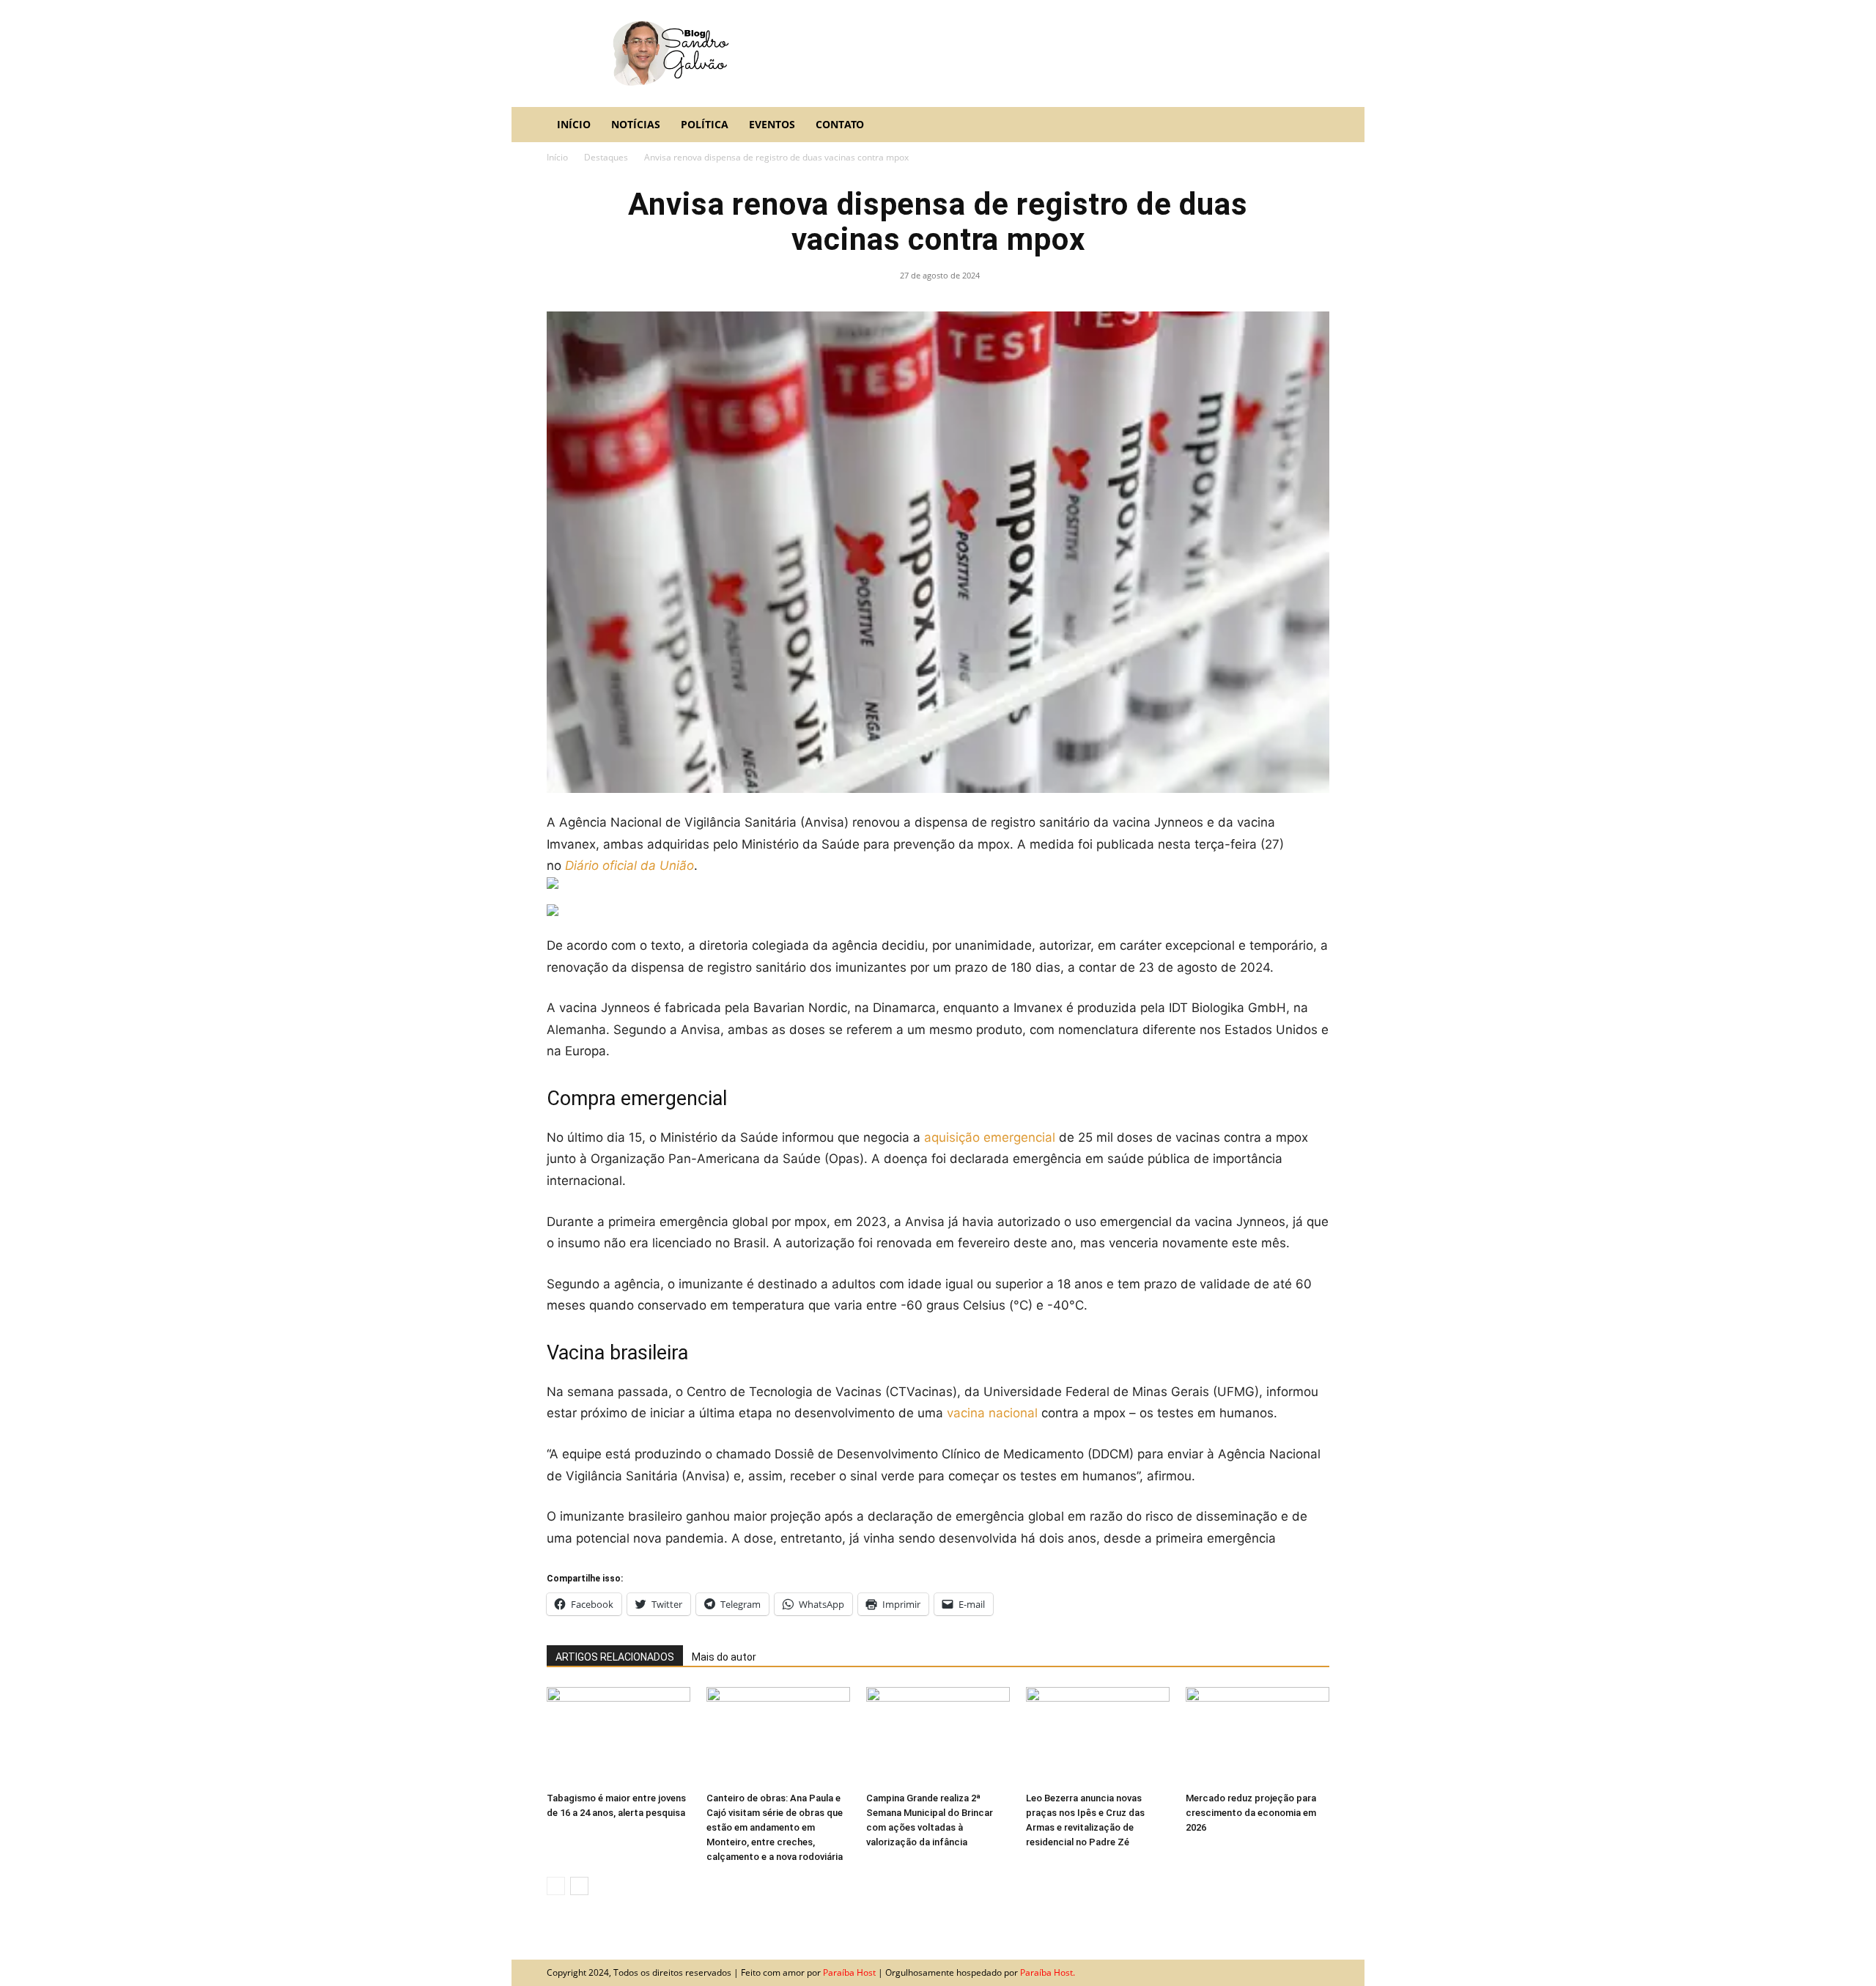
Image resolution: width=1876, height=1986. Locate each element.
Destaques (606, 157)
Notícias (636, 124)
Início (574, 124)
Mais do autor (724, 1657)
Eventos (772, 124)
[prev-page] (556, 1886)
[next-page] (579, 1886)
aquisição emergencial (990, 1137)
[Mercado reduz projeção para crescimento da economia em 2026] (1258, 1736)
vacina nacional (992, 1413)
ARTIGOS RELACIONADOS (615, 1657)
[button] (1312, 125)
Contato (840, 124)
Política (705, 124)
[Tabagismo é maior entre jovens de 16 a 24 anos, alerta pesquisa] (618, 1736)
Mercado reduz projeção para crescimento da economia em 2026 (1251, 1813)
